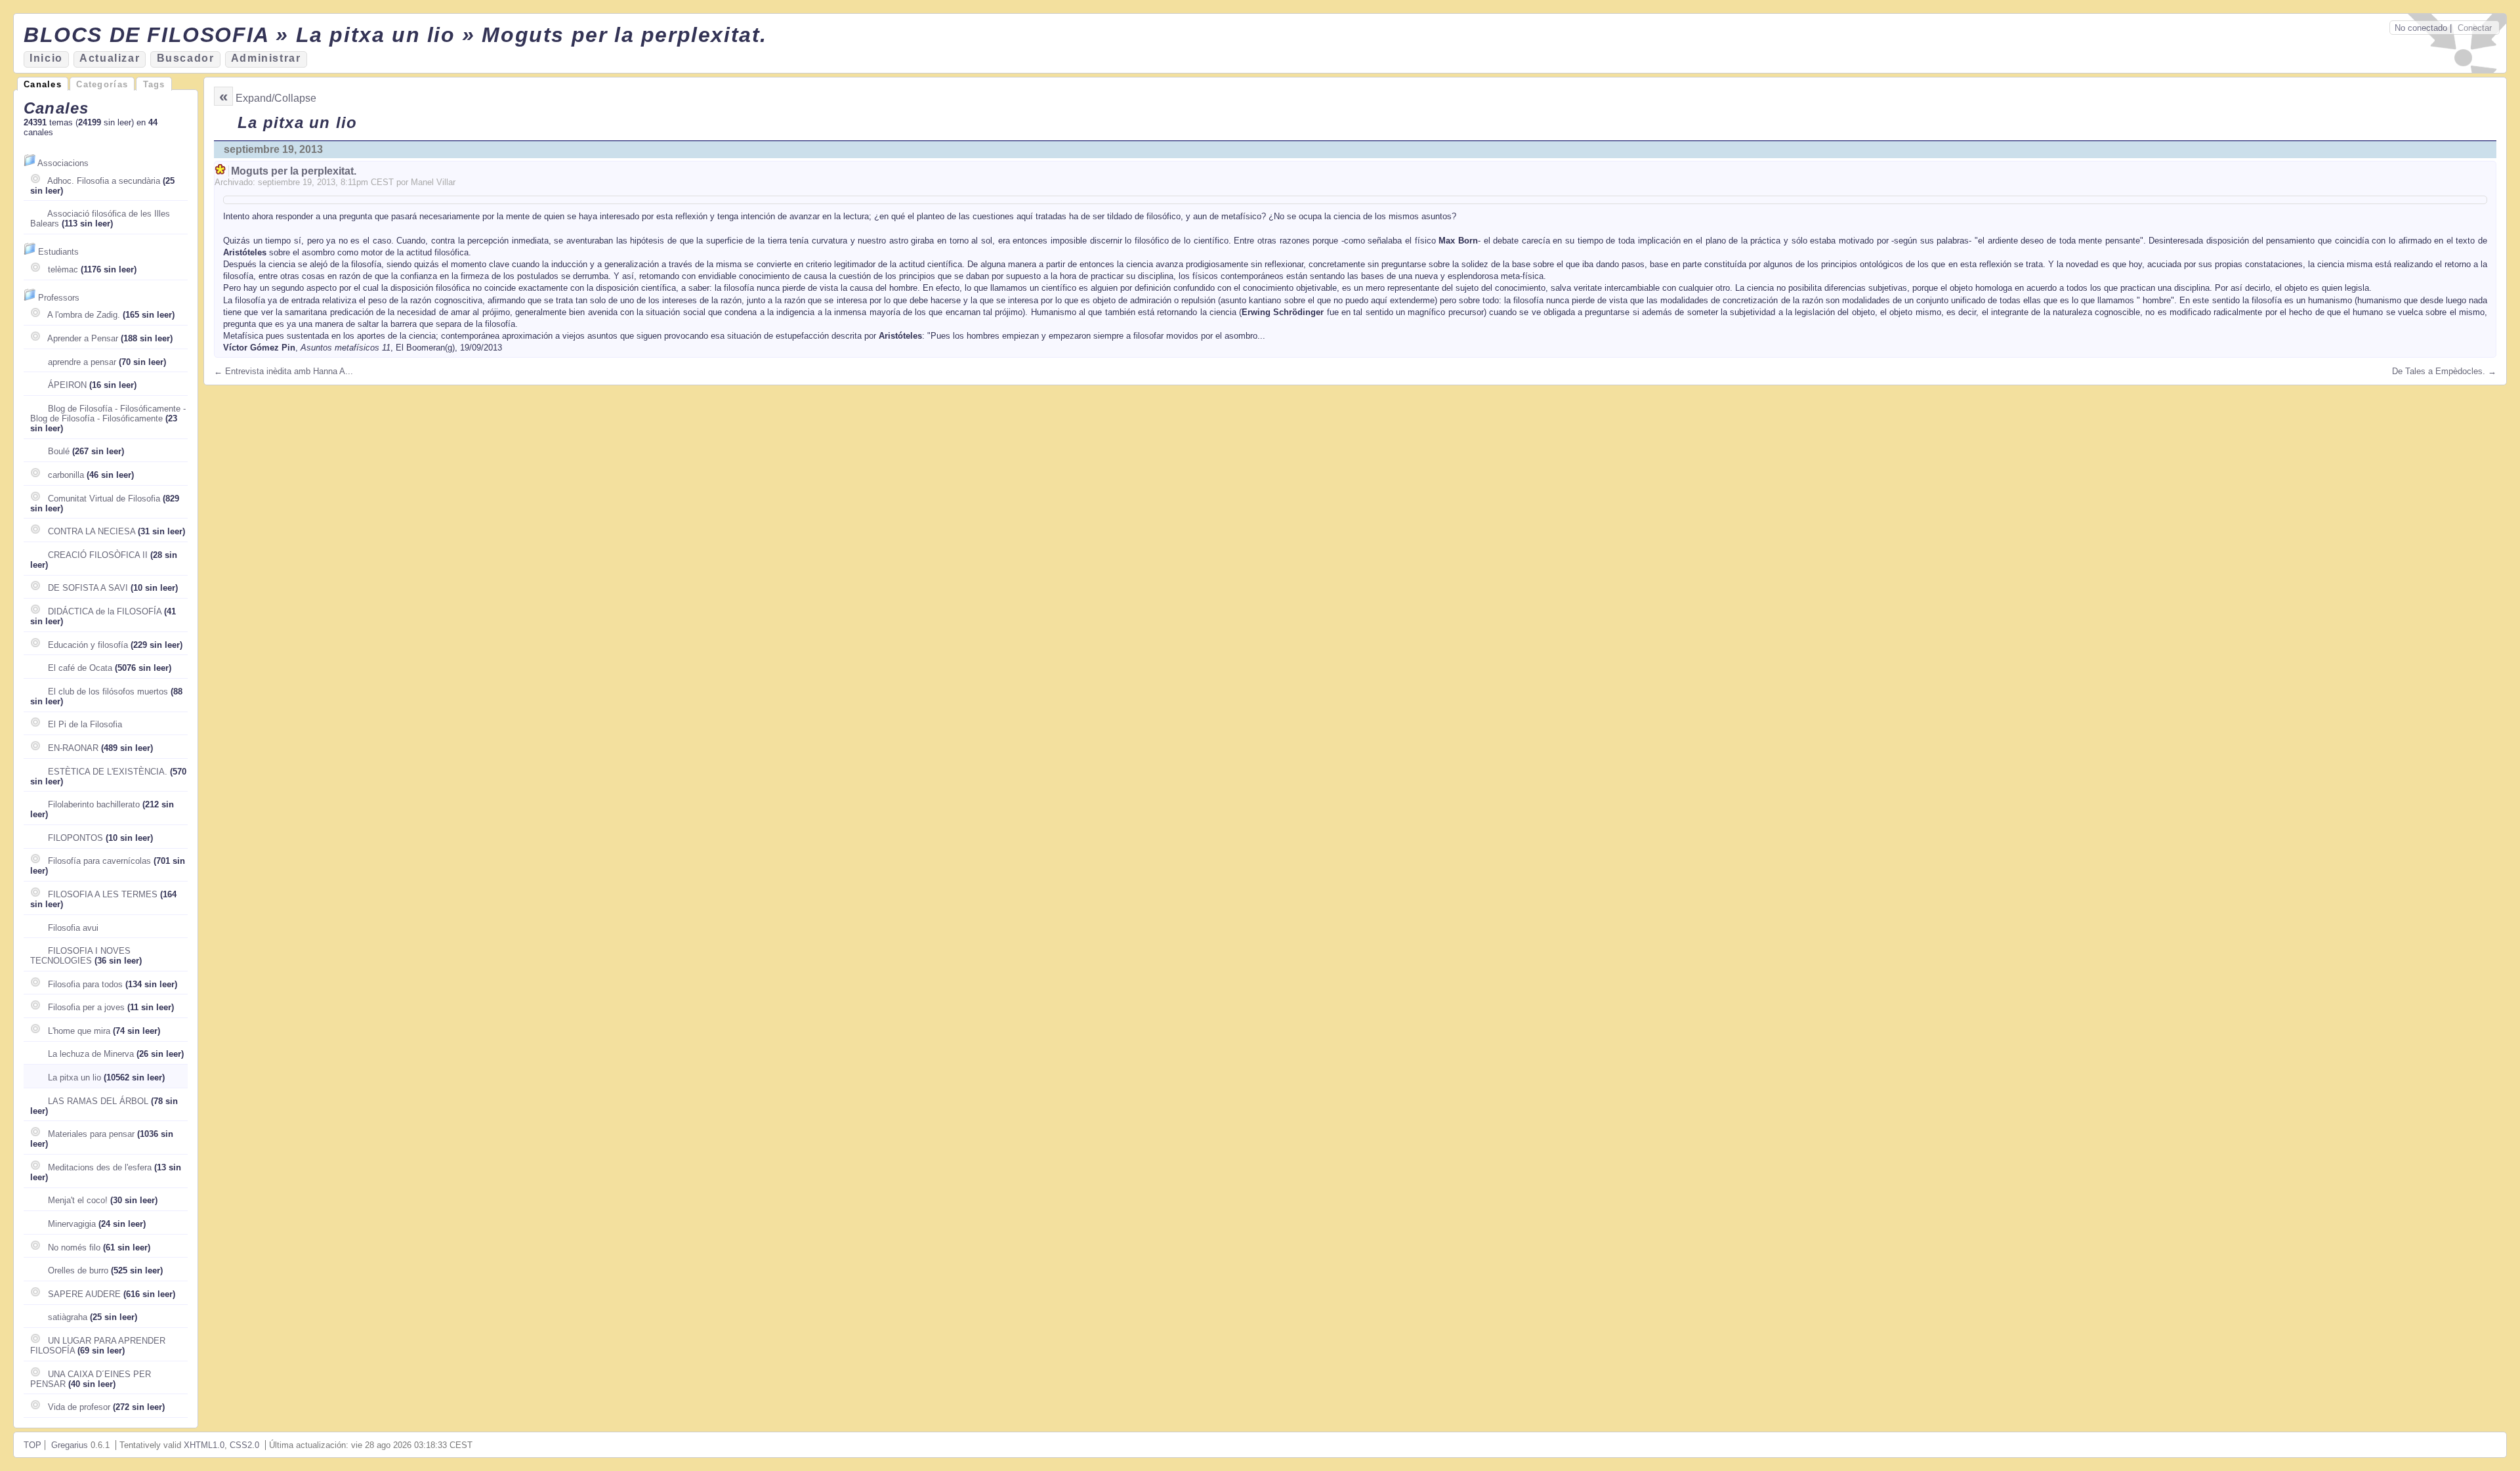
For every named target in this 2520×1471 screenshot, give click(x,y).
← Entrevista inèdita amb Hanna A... (283, 371)
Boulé (59, 451)
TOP (32, 1445)
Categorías (102, 84)
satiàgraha (68, 1317)
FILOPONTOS (75, 838)
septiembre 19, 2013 (273, 149)
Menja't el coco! (78, 1200)
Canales (43, 84)
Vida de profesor (79, 1407)
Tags (154, 84)
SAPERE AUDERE (84, 1294)
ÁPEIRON (67, 385)
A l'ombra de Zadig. (84, 315)
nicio (46, 58)
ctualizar (110, 58)
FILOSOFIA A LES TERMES (103, 894)
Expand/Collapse (276, 98)
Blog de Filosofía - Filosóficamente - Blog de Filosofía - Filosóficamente (108, 414)
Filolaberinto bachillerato (94, 804)
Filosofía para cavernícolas (99, 861)
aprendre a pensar (82, 362)
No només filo (74, 1247)
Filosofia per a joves (86, 1007)
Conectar (2475, 28)
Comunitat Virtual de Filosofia (104, 499)
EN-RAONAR (73, 748)
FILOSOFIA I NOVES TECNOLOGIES (80, 956)
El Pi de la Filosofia (85, 724)
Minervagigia (72, 1224)
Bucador (186, 58)
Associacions (63, 163)
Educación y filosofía (88, 645)
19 (307, 182)
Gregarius (70, 1445)
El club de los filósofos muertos (108, 692)
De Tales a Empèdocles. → (2444, 371)
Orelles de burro (78, 1270)
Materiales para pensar (91, 1134)
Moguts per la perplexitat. (294, 171)
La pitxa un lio (74, 1077)
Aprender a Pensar (83, 338)
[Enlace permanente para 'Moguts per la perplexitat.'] (221, 171)
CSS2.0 (244, 1445)
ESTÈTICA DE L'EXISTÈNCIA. (108, 772)
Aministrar (266, 58)
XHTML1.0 (204, 1445)
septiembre (279, 182)
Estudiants (58, 252)
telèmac (63, 269)
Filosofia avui (73, 928)
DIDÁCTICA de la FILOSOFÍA (105, 611)
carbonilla (66, 475)
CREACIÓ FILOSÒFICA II (98, 555)
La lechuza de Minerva (91, 1054)
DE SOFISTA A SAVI (88, 588)
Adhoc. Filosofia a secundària (104, 181)
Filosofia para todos (85, 984)
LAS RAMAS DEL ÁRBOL (98, 1101)
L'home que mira (79, 1031)
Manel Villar (433, 182)
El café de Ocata (80, 668)
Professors (59, 298)
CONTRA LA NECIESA (92, 531)
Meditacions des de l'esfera (100, 1167)
